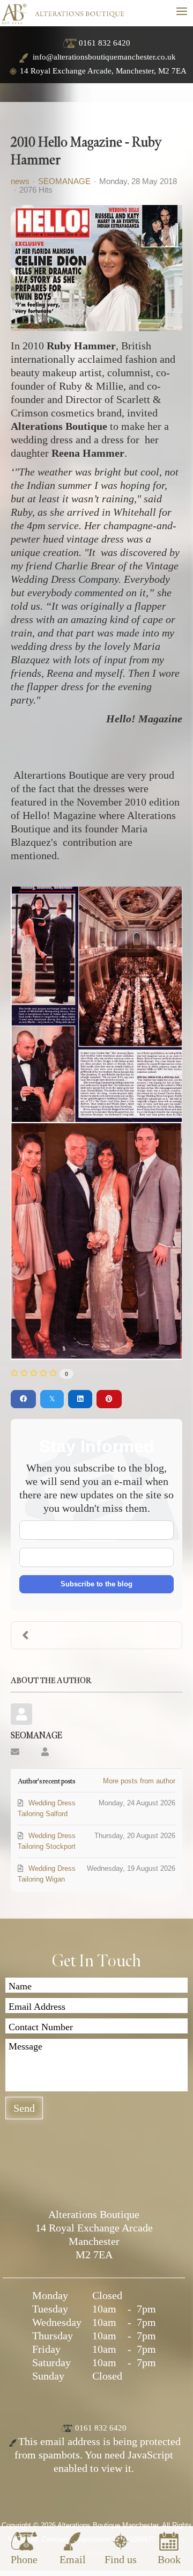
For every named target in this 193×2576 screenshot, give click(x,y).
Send (24, 2108)
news (20, 181)
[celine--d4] (96, 268)
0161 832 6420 (105, 43)
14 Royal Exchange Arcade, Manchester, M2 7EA (103, 71)
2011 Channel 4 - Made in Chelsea (65, 1635)
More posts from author (139, 1781)
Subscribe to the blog (96, 1584)
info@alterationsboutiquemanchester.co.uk (103, 57)
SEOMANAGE (64, 181)
